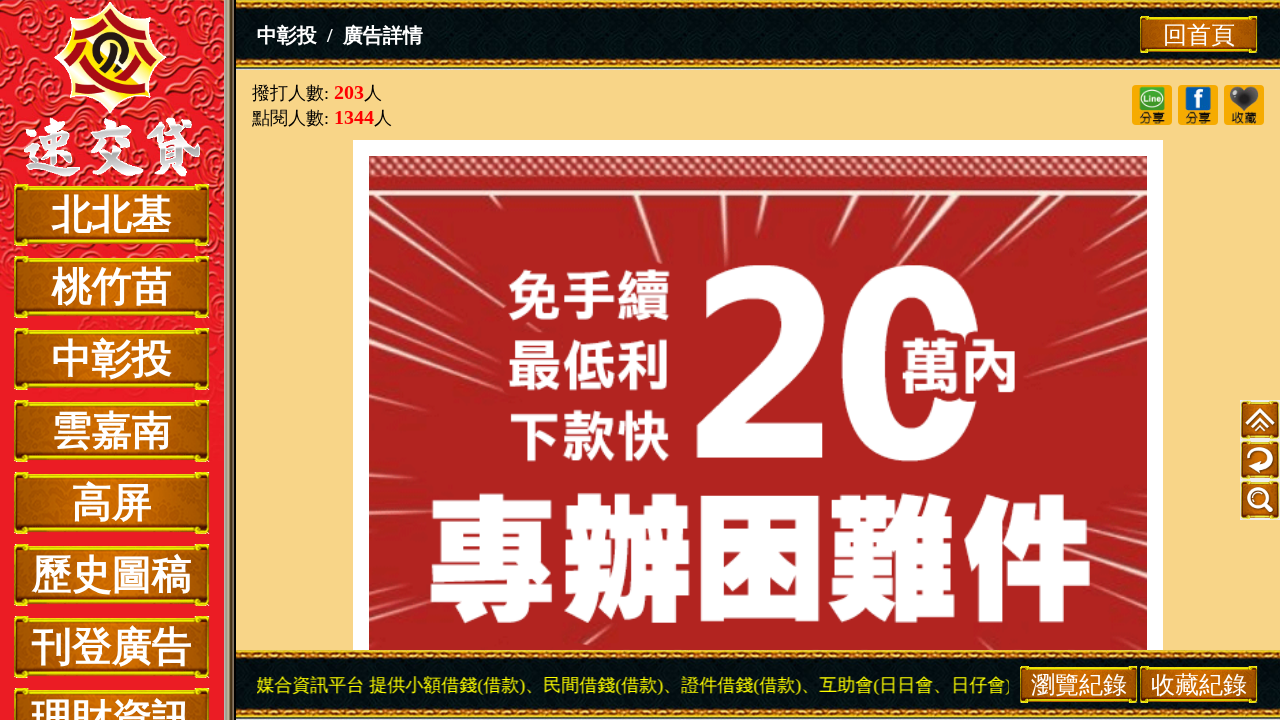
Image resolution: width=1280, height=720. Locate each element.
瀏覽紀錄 (1079, 684)
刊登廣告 (112, 646)
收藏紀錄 (1199, 684)
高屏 (112, 502)
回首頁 (1199, 34)
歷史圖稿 (112, 574)
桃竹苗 (112, 286)
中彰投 (112, 358)
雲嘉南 (112, 430)
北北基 (112, 214)
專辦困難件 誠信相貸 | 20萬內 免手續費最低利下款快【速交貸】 (112, 92)
